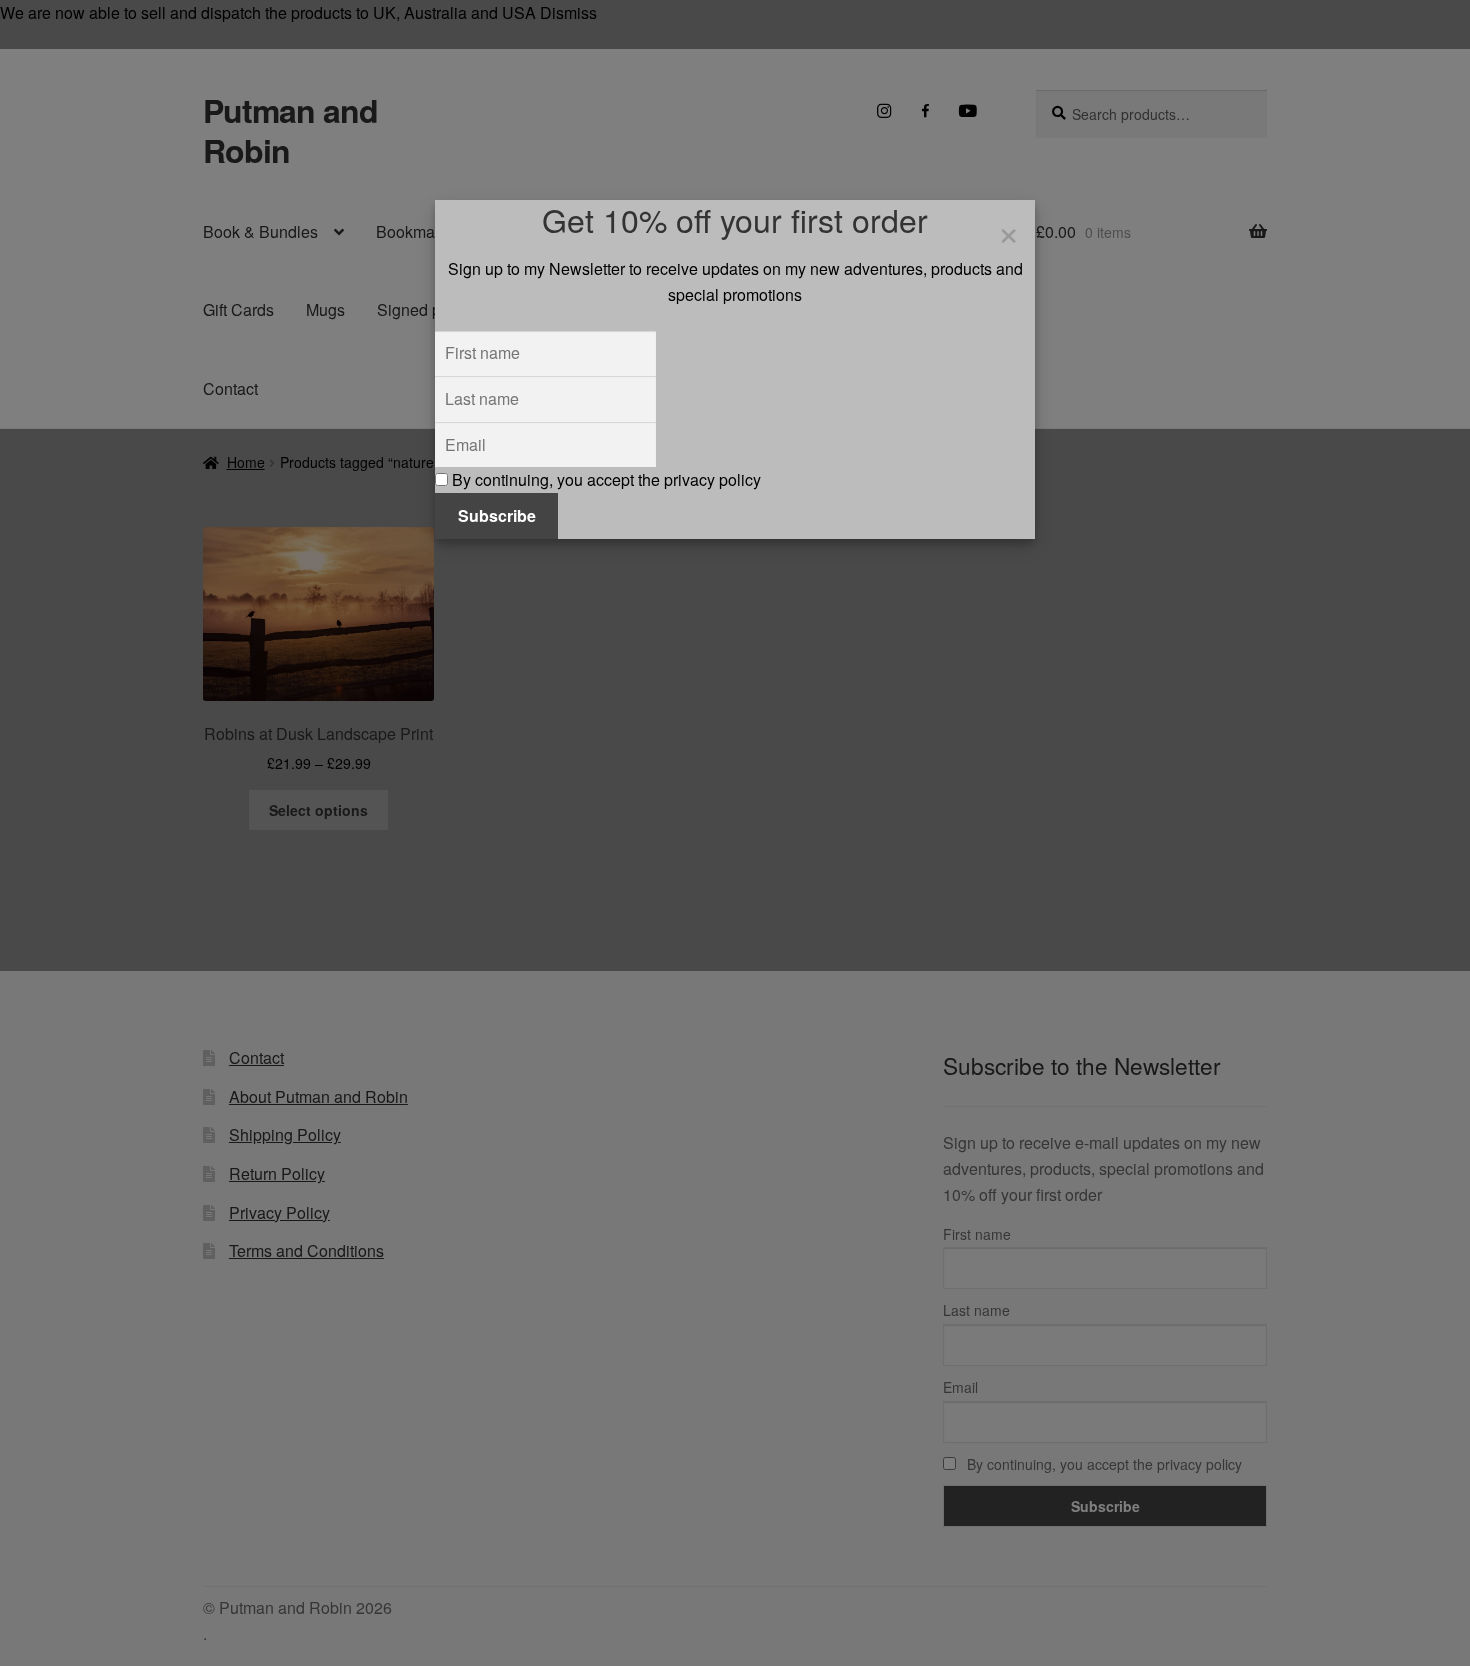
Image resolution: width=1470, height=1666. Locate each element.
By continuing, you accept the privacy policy (604, 479)
